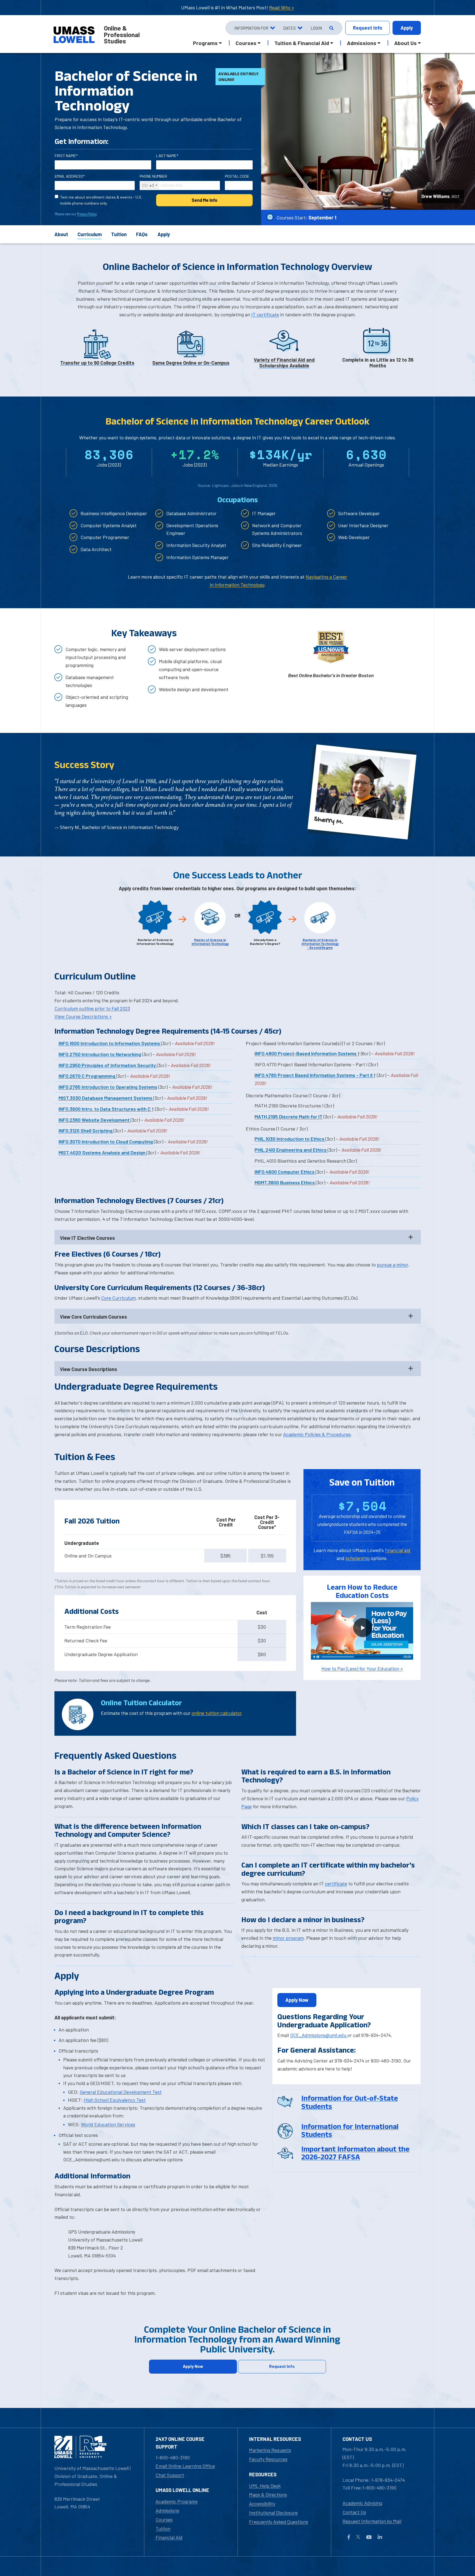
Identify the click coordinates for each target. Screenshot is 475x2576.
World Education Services (108, 2124)
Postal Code (237, 176)
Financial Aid (169, 2537)
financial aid (398, 1550)
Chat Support (170, 2475)
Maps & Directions (268, 2494)
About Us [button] (405, 43)
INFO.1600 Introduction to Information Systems (110, 1043)
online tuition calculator (216, 1713)
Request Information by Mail (372, 2521)
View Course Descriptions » (83, 1016)
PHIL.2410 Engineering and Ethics (291, 1150)
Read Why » (282, 7)
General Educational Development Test (121, 2092)
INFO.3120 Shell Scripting (86, 1131)
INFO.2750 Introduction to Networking (100, 1054)
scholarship (358, 1558)
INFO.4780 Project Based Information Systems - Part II (314, 1075)
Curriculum (90, 234)
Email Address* (70, 176)
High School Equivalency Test (115, 2100)
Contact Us (354, 2512)
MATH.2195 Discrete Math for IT (288, 1117)
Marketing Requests (270, 2450)
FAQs (142, 234)
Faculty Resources (268, 2459)
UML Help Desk (265, 2486)
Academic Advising (362, 2503)
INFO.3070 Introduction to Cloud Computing (106, 1142)
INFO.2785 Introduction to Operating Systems (108, 1087)
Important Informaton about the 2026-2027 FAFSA (355, 2153)
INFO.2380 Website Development (95, 1120)
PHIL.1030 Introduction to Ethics (290, 1139)
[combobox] (149, 185)
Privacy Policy (87, 214)
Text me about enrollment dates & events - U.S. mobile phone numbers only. (101, 200)
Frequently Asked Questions (279, 2522)
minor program (288, 1938)
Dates (289, 28)
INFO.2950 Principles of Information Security (108, 1065)
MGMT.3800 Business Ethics (285, 1182)
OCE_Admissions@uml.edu (319, 2035)
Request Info (282, 2366)
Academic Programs (177, 2501)
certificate (336, 1883)
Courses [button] (246, 43)
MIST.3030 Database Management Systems (106, 1098)
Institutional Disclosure (273, 2513)
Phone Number (153, 176)
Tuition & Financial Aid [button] (302, 43)
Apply (407, 28)
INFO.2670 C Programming (87, 1076)
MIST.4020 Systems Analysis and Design (103, 1152)
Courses (164, 2519)
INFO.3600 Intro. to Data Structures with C (105, 1109)
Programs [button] (205, 43)
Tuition (119, 234)
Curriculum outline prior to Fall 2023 (92, 1008)
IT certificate (265, 314)
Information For (251, 28)
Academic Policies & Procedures (317, 1434)
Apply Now (297, 2000)
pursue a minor (393, 1265)
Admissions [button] (362, 43)
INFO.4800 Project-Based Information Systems (306, 1053)
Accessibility (262, 2504)
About (61, 234)
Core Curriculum (118, 1298)
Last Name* (167, 156)
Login (316, 28)
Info (368, 28)
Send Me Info (205, 200)
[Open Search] (331, 28)
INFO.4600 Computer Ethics (285, 1172)
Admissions (167, 2510)
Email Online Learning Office (185, 2466)
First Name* (66, 156)
